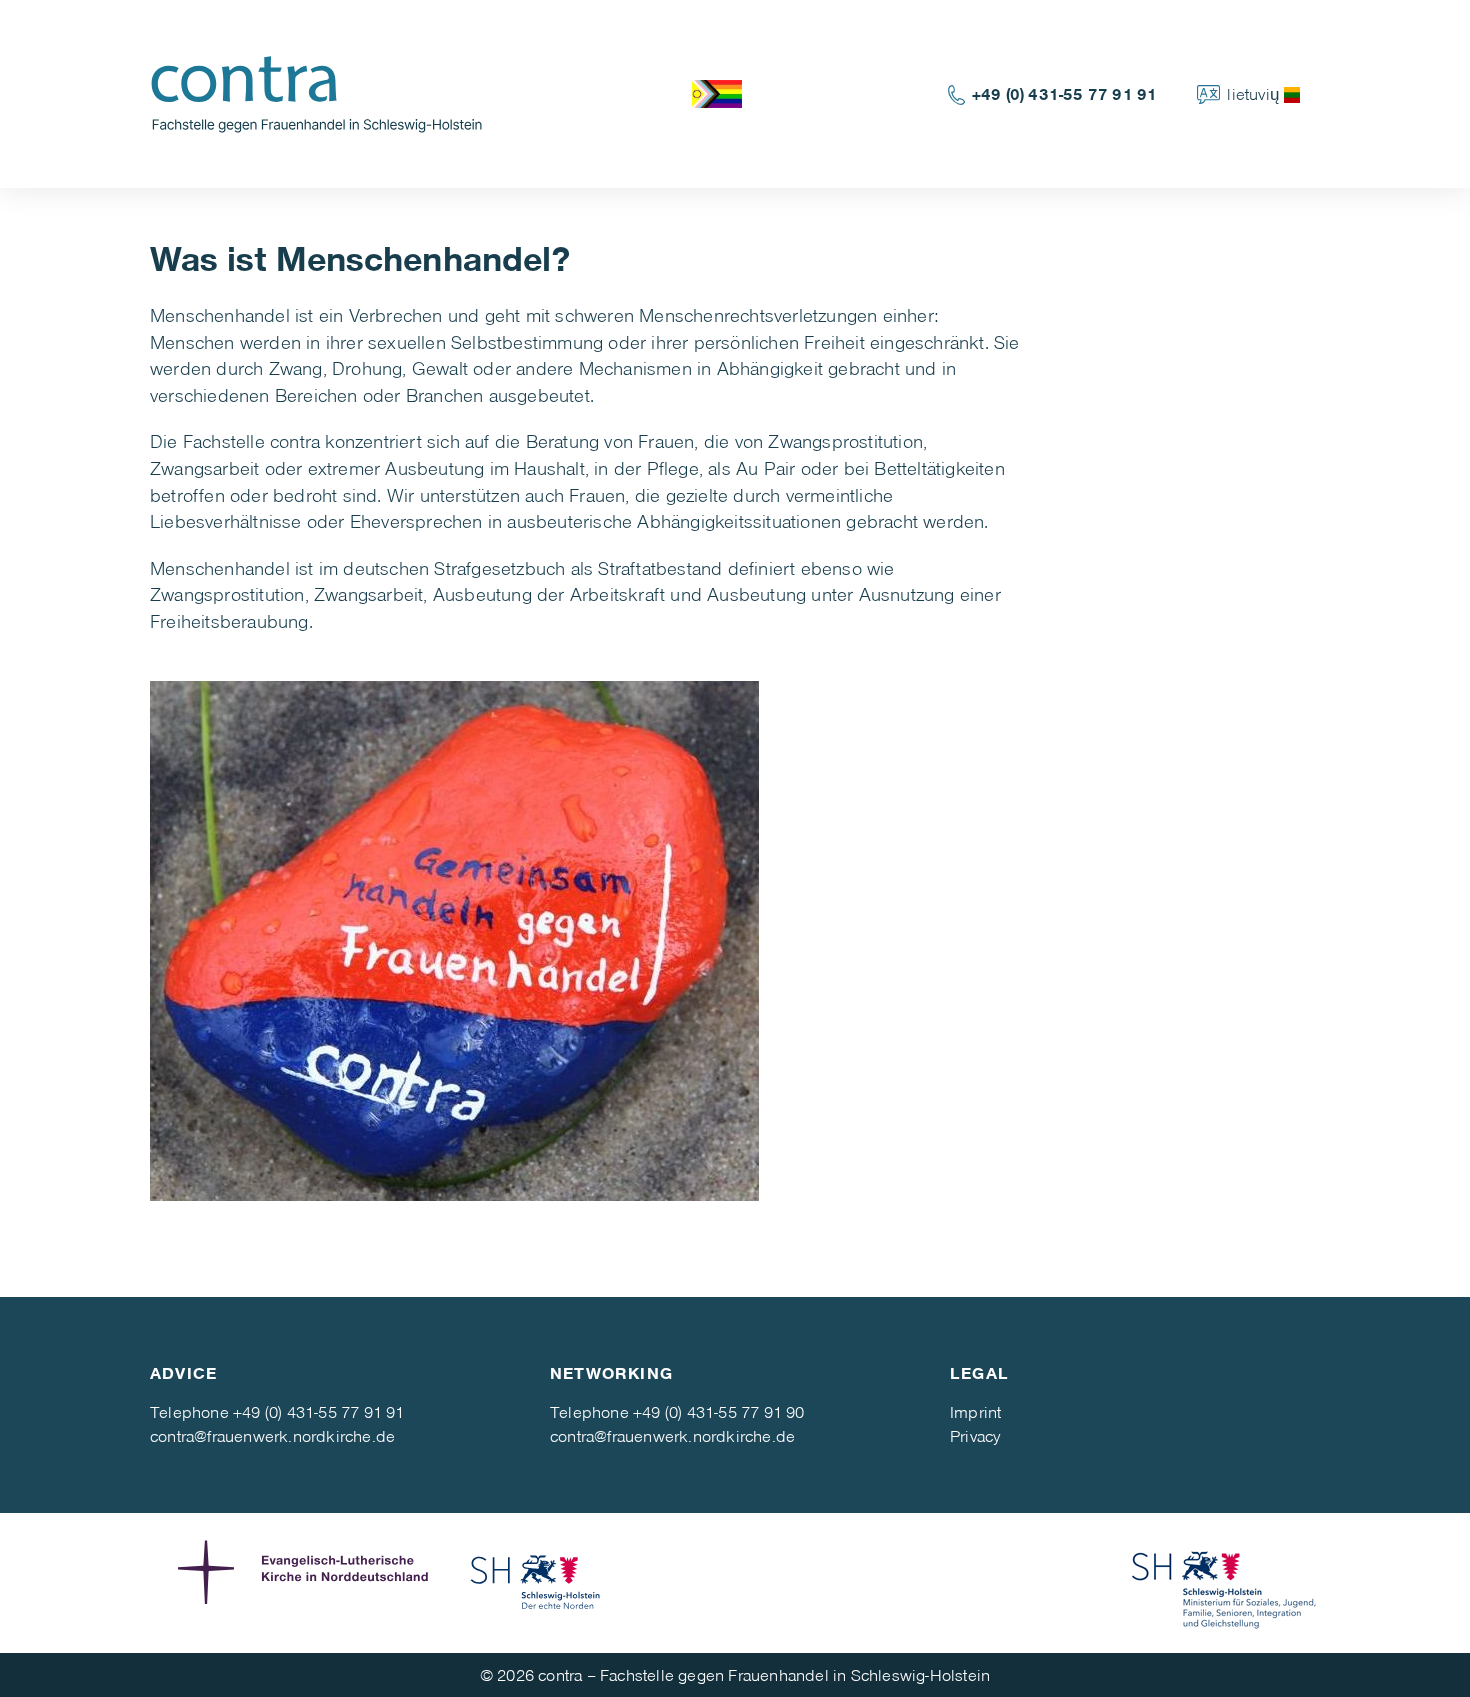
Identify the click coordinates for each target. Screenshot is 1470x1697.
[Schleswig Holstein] (536, 1583)
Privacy (975, 1435)
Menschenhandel (220, 567)
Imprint (975, 1411)
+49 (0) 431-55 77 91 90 (719, 1411)
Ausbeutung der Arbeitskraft (549, 593)
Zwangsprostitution (227, 593)
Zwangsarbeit (368, 593)
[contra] (326, 91)
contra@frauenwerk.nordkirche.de (272, 1435)
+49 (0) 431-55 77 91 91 (1065, 93)
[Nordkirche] (308, 1583)
